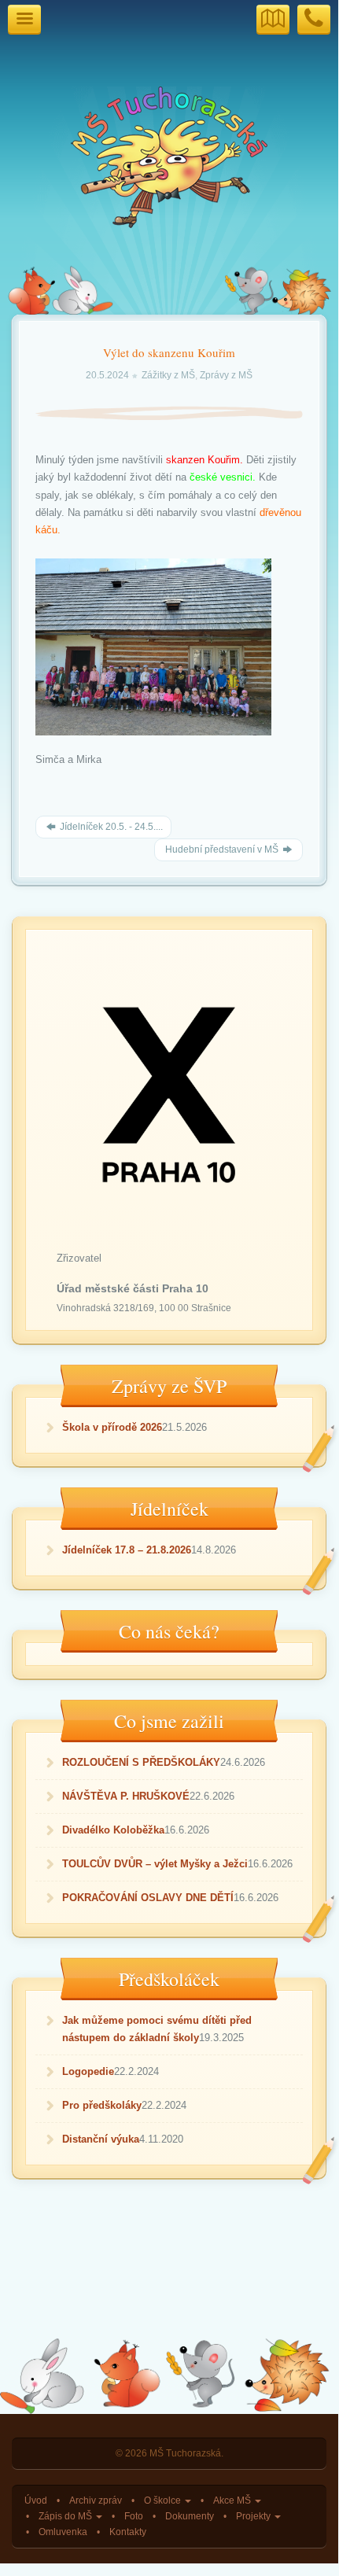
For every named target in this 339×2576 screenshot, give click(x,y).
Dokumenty (190, 2516)
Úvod (36, 2500)
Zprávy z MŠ (226, 375)
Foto (134, 2516)
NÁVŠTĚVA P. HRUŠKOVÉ (126, 1796)
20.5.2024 (109, 375)
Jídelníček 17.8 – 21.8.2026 (127, 1550)
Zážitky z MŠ (168, 375)
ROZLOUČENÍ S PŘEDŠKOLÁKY (141, 1762)
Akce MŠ (233, 2500)
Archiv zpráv (96, 2500)
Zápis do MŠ (66, 2516)
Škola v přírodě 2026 (112, 1427)
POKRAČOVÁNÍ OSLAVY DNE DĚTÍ (148, 1898)
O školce (164, 2500)
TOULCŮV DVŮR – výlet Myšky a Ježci (155, 1864)
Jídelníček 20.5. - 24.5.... (110, 827)
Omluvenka (63, 2532)
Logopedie (88, 2071)
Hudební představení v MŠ (222, 849)
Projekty (254, 2516)
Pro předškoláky (102, 2105)
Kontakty (128, 2532)
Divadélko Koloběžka (113, 1830)
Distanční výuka (101, 2139)
